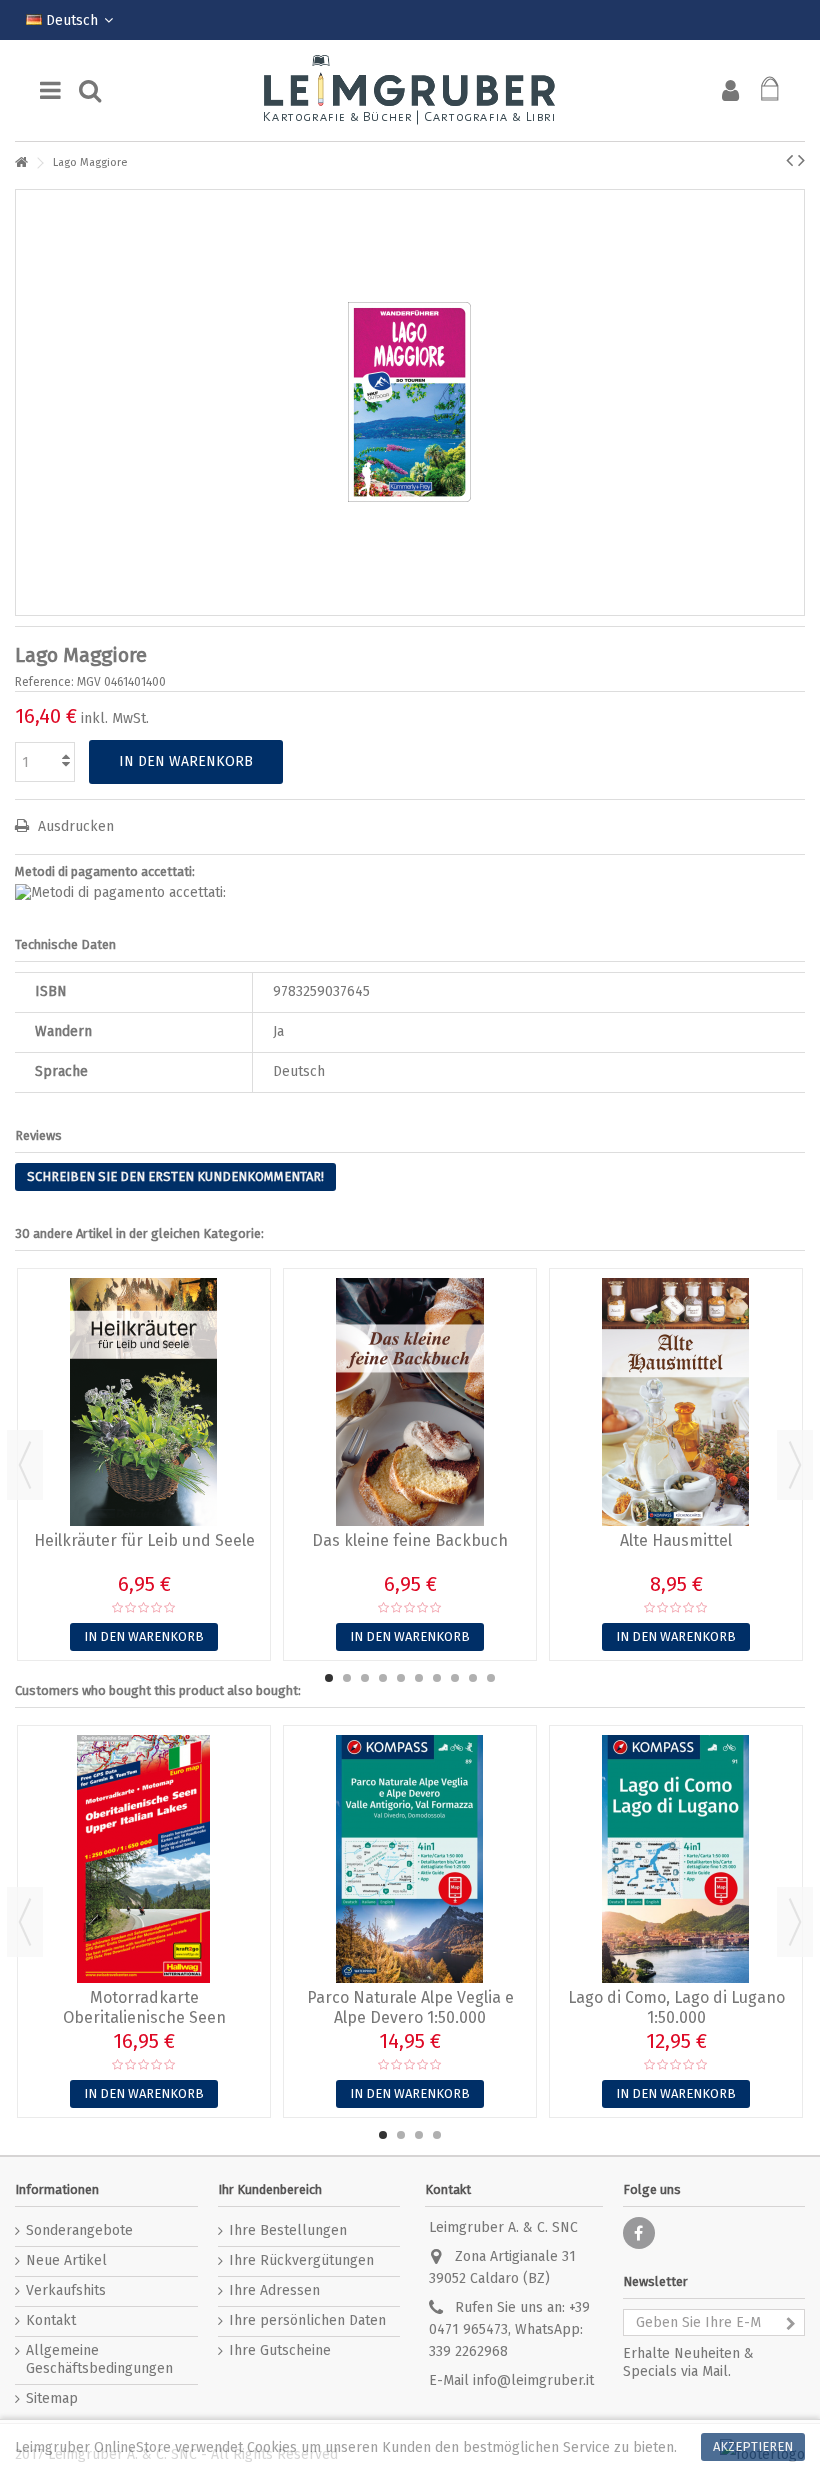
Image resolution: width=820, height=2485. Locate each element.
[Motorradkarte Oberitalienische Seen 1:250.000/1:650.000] (144, 1859)
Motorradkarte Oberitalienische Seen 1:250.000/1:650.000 (144, 2017)
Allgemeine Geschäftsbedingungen (99, 2359)
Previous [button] (25, 1465)
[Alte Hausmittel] (676, 1402)
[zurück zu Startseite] (21, 163)
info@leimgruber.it (533, 2380)
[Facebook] (639, 2233)
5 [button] (401, 1678)
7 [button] (437, 1678)
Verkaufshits (66, 2290)
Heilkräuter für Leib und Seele (144, 1540)
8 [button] (455, 1678)
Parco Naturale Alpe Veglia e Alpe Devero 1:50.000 (410, 2007)
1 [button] (329, 1678)
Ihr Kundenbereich (270, 2189)
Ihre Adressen (274, 2290)
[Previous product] (789, 160)
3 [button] (365, 1678)
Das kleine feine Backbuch (410, 1540)
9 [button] (473, 1678)
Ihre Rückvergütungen (301, 2260)
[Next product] (801, 160)
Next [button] (795, 1465)
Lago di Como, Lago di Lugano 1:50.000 (676, 2007)
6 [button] (419, 1678)
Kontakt (51, 2320)
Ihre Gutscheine (280, 2350)
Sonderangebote (79, 2230)
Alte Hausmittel (676, 1540)
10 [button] (491, 1678)
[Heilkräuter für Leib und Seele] (144, 1402)
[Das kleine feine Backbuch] (410, 1402)
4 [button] (383, 1678)
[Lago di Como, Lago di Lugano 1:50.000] (676, 1859)
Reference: (44, 682)
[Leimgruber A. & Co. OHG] (410, 90)
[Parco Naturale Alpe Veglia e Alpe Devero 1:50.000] (410, 1859)
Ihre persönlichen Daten (307, 2320)
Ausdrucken (74, 826)
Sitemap (52, 2398)
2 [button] (347, 1678)
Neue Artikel (66, 2260)
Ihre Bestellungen (288, 2230)
